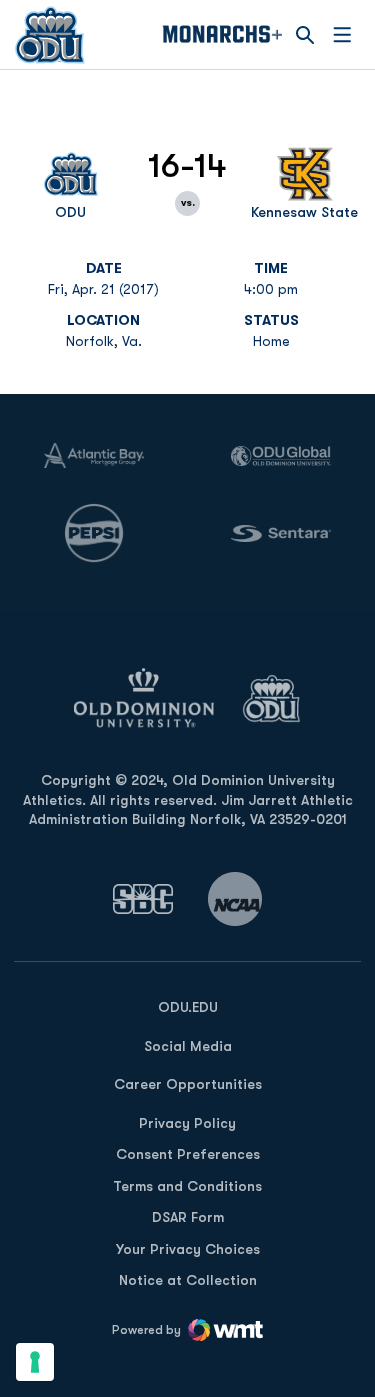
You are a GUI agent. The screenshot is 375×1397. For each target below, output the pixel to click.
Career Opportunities (188, 1084)
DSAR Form (188, 1217)
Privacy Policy (187, 1123)
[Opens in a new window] (143, 898)
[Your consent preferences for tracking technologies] (35, 1362)
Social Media (188, 1046)
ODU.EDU (188, 1006)
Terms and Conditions (187, 1186)
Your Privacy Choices (188, 1249)
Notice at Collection (188, 1280)
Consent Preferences (188, 1154)
